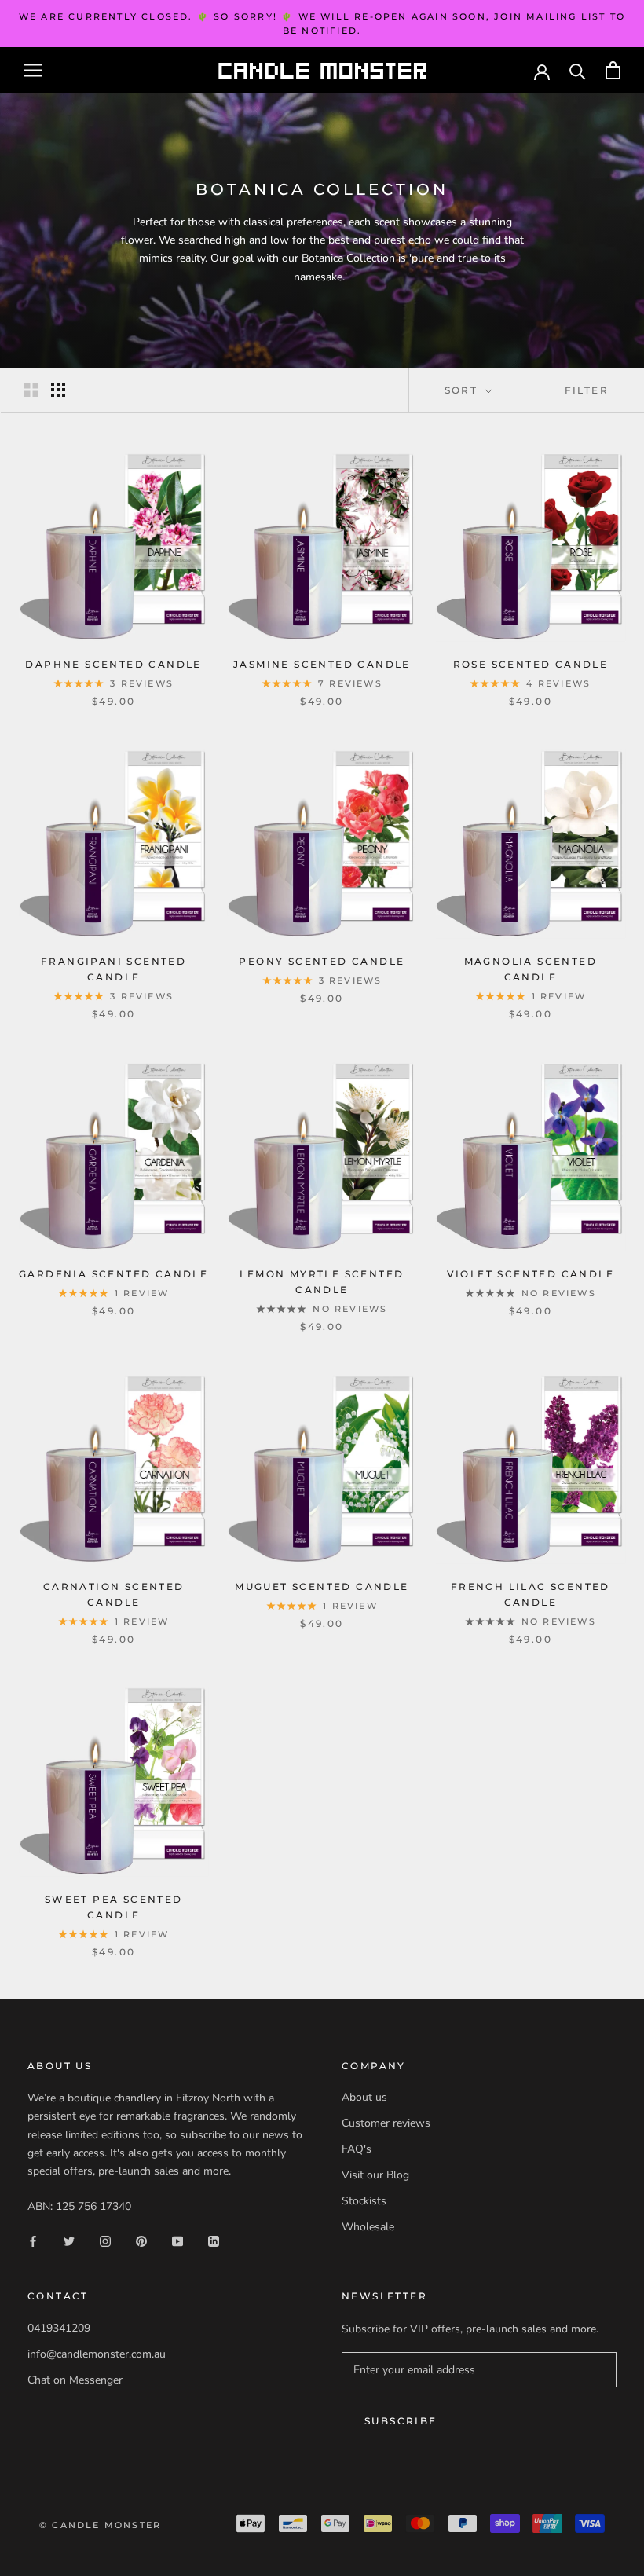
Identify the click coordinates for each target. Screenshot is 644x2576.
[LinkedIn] (214, 2240)
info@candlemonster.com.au (97, 2354)
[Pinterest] (141, 2240)
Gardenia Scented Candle (113, 1274)
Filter (587, 390)
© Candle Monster (100, 2525)
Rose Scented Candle (531, 664)
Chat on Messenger (75, 2380)
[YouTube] (177, 2240)
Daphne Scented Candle (113, 664)
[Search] (578, 70)
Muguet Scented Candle (322, 1587)
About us (364, 2097)
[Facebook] (33, 2240)
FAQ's (357, 2149)
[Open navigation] (33, 70)
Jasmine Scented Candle (322, 664)
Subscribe (401, 2421)
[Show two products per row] (31, 390)
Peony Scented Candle (322, 961)
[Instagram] (105, 2240)
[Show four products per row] (58, 390)
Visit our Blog (375, 2175)
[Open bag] (613, 70)
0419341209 (59, 2328)
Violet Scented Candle (531, 1274)
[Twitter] (69, 2240)
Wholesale (368, 2227)
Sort (463, 390)
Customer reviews (386, 2123)
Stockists (364, 2201)
